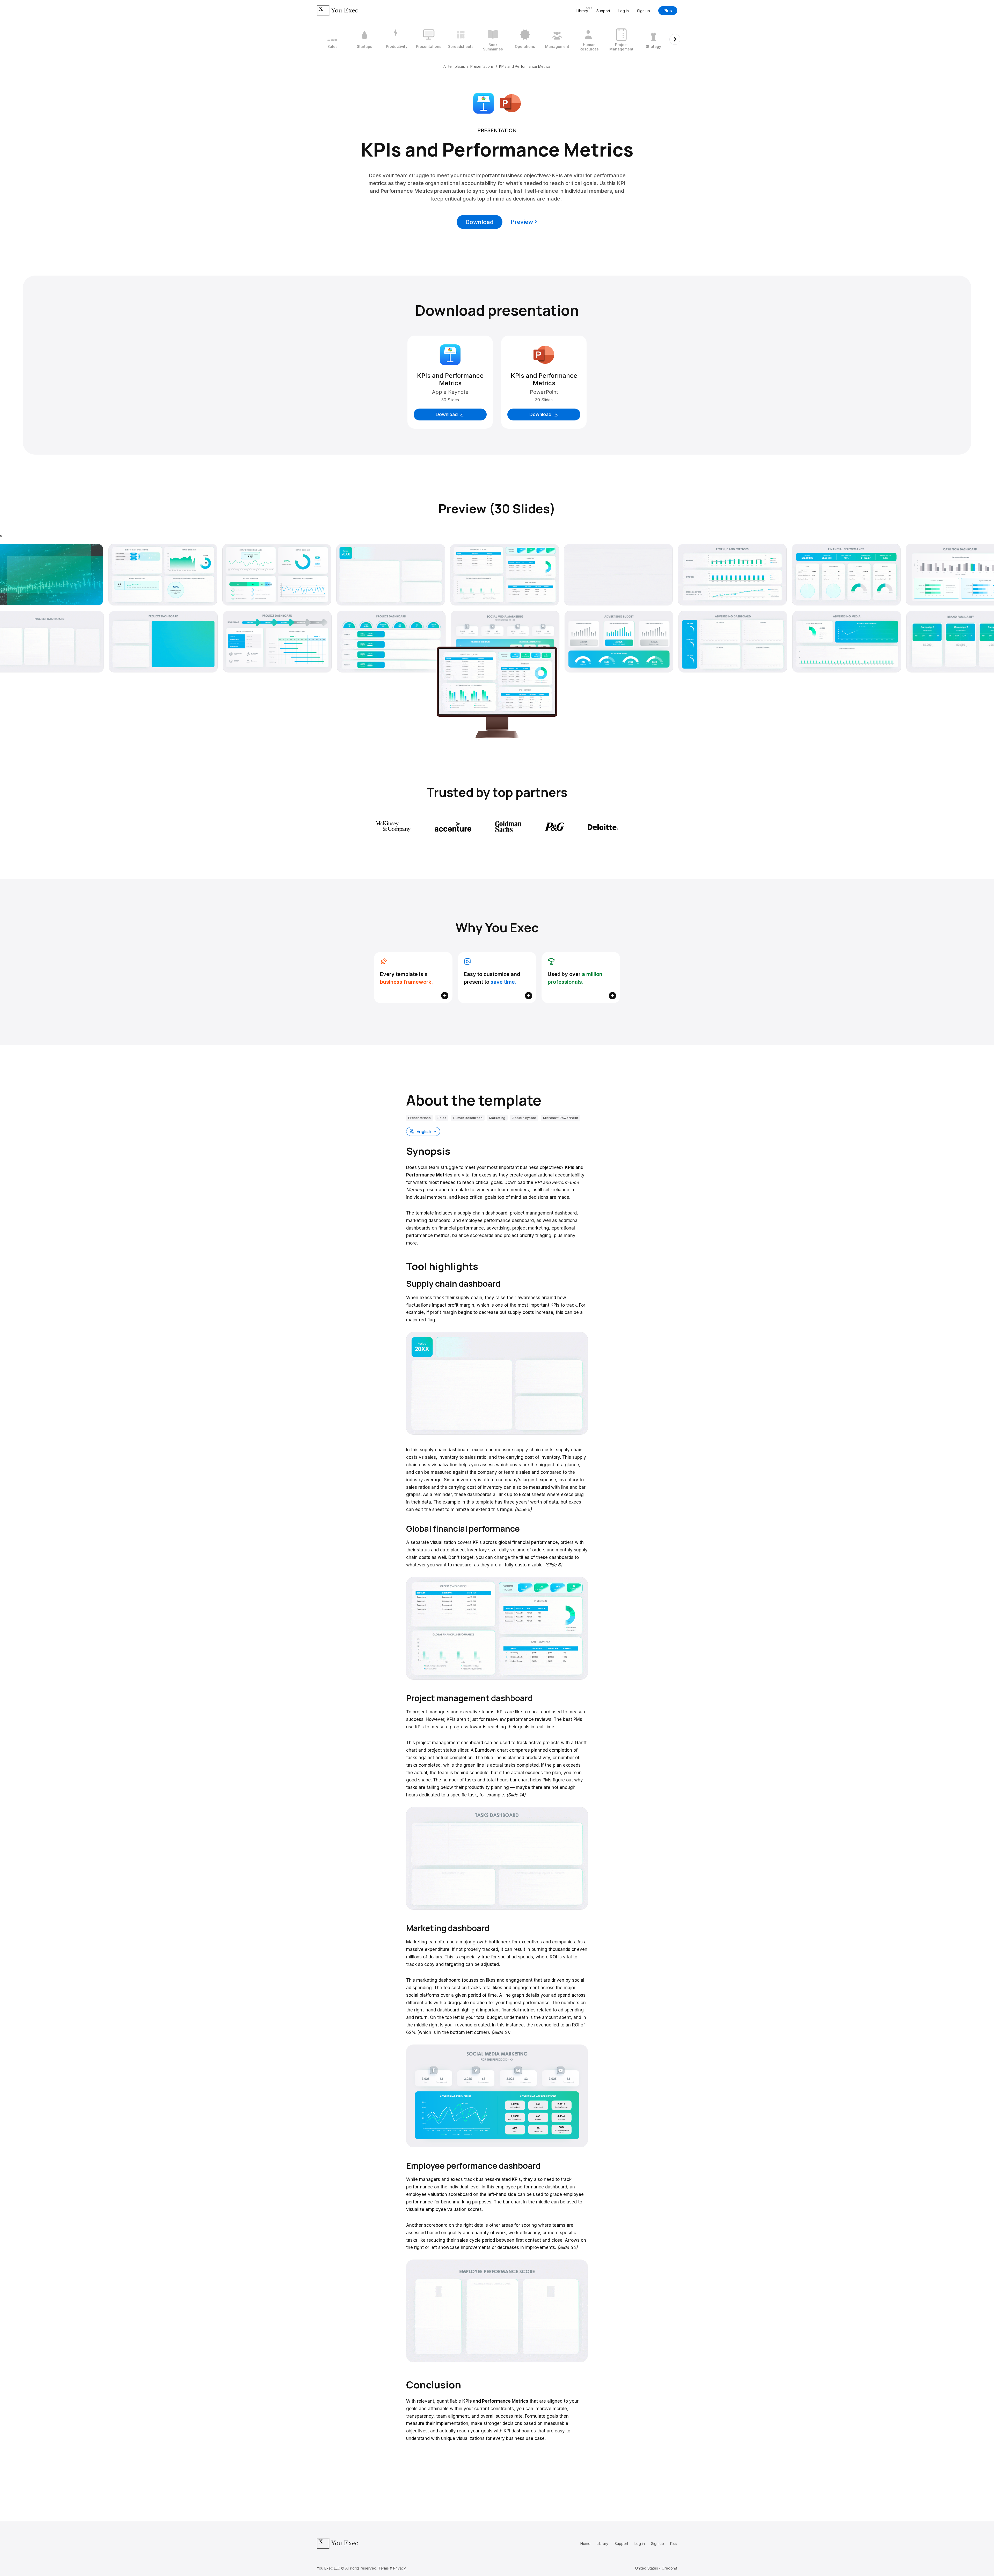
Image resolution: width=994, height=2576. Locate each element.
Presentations (482, 66)
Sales (442, 1118)
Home (585, 2544)
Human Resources (468, 1118)
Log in (624, 11)
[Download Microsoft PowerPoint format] (510, 103)
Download (480, 222)
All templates (454, 66)
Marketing (497, 1118)
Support (603, 11)
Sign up (644, 11)
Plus (668, 11)
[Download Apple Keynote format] (484, 103)
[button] (423, 1131)
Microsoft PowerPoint (561, 1118)
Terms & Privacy (392, 2568)
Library (602, 2544)
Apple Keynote (524, 1118)
